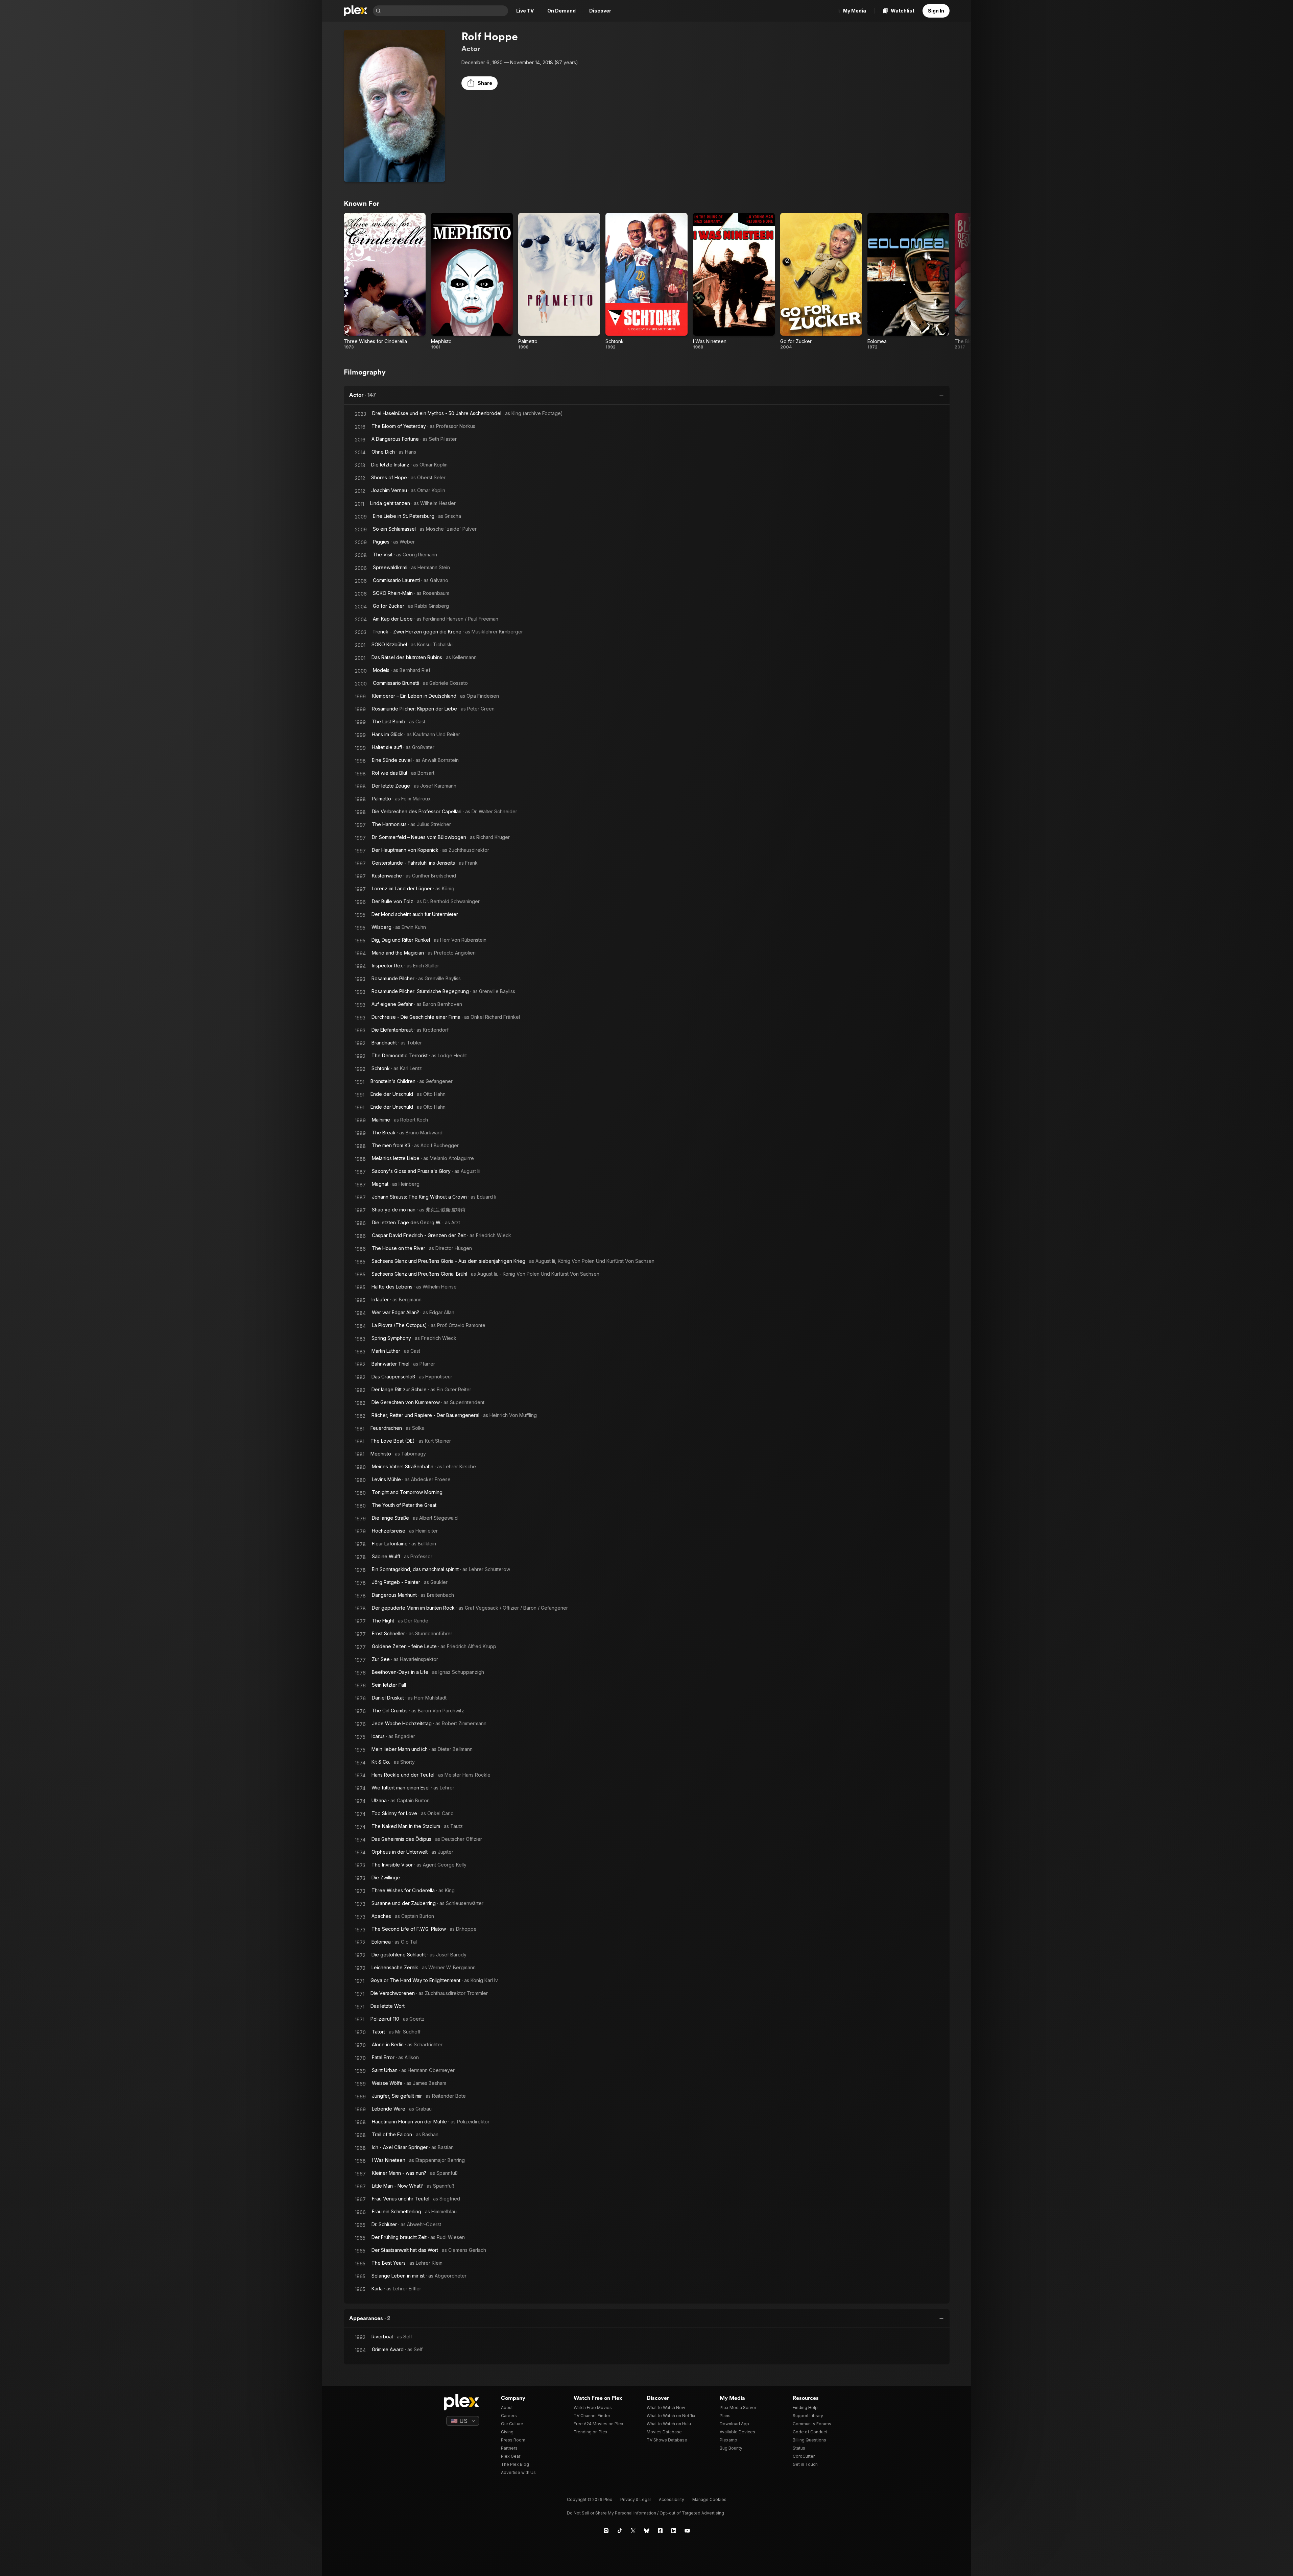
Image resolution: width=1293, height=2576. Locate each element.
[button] (480, 83)
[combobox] (445, 11)
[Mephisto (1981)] (472, 281)
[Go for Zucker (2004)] (821, 281)
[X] (633, 2531)
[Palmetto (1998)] (559, 281)
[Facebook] (660, 2531)
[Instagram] (606, 2531)
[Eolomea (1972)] (908, 281)
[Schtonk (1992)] (646, 281)
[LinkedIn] (674, 2531)
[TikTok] (620, 2531)
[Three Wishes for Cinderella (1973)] (385, 281)
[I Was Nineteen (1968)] (734, 281)
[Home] (356, 11)
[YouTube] (687, 2531)
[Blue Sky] (647, 2531)
